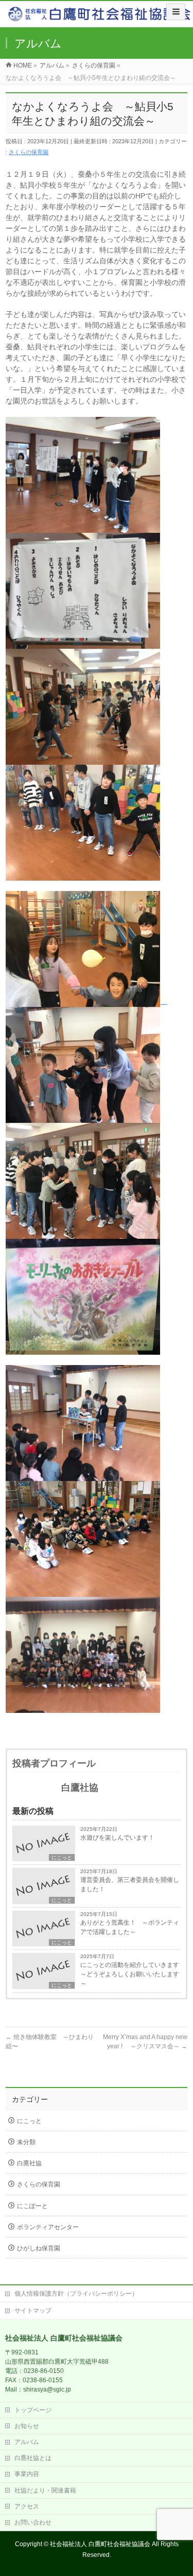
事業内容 (27, 2474)
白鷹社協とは (33, 2458)
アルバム (27, 2442)
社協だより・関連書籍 (45, 2490)
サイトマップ (33, 2311)
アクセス (27, 2506)
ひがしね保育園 (39, 2248)
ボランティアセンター (48, 2227)
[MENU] (176, 12)
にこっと (62, 1857)
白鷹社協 (29, 2163)
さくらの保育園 (29, 152)
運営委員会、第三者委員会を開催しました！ (130, 1884)
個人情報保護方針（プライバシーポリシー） (76, 2294)
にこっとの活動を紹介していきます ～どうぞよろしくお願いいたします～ (130, 1974)
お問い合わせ (33, 2522)
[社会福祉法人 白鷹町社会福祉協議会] (100, 16)
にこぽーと (32, 2206)
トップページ (33, 2410)
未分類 (26, 2142)
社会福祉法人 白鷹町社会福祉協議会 (100, 2544)
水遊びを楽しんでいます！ (117, 1838)
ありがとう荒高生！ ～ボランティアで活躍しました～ (130, 1927)
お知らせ (27, 2426)
